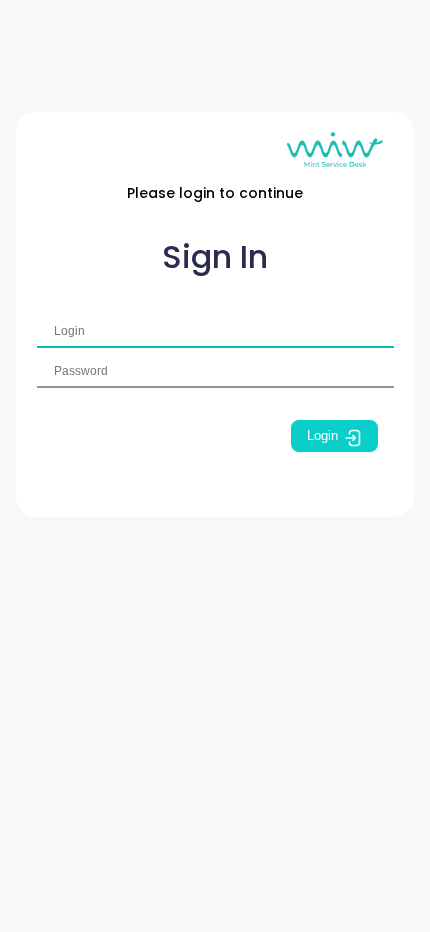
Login (322, 435)
